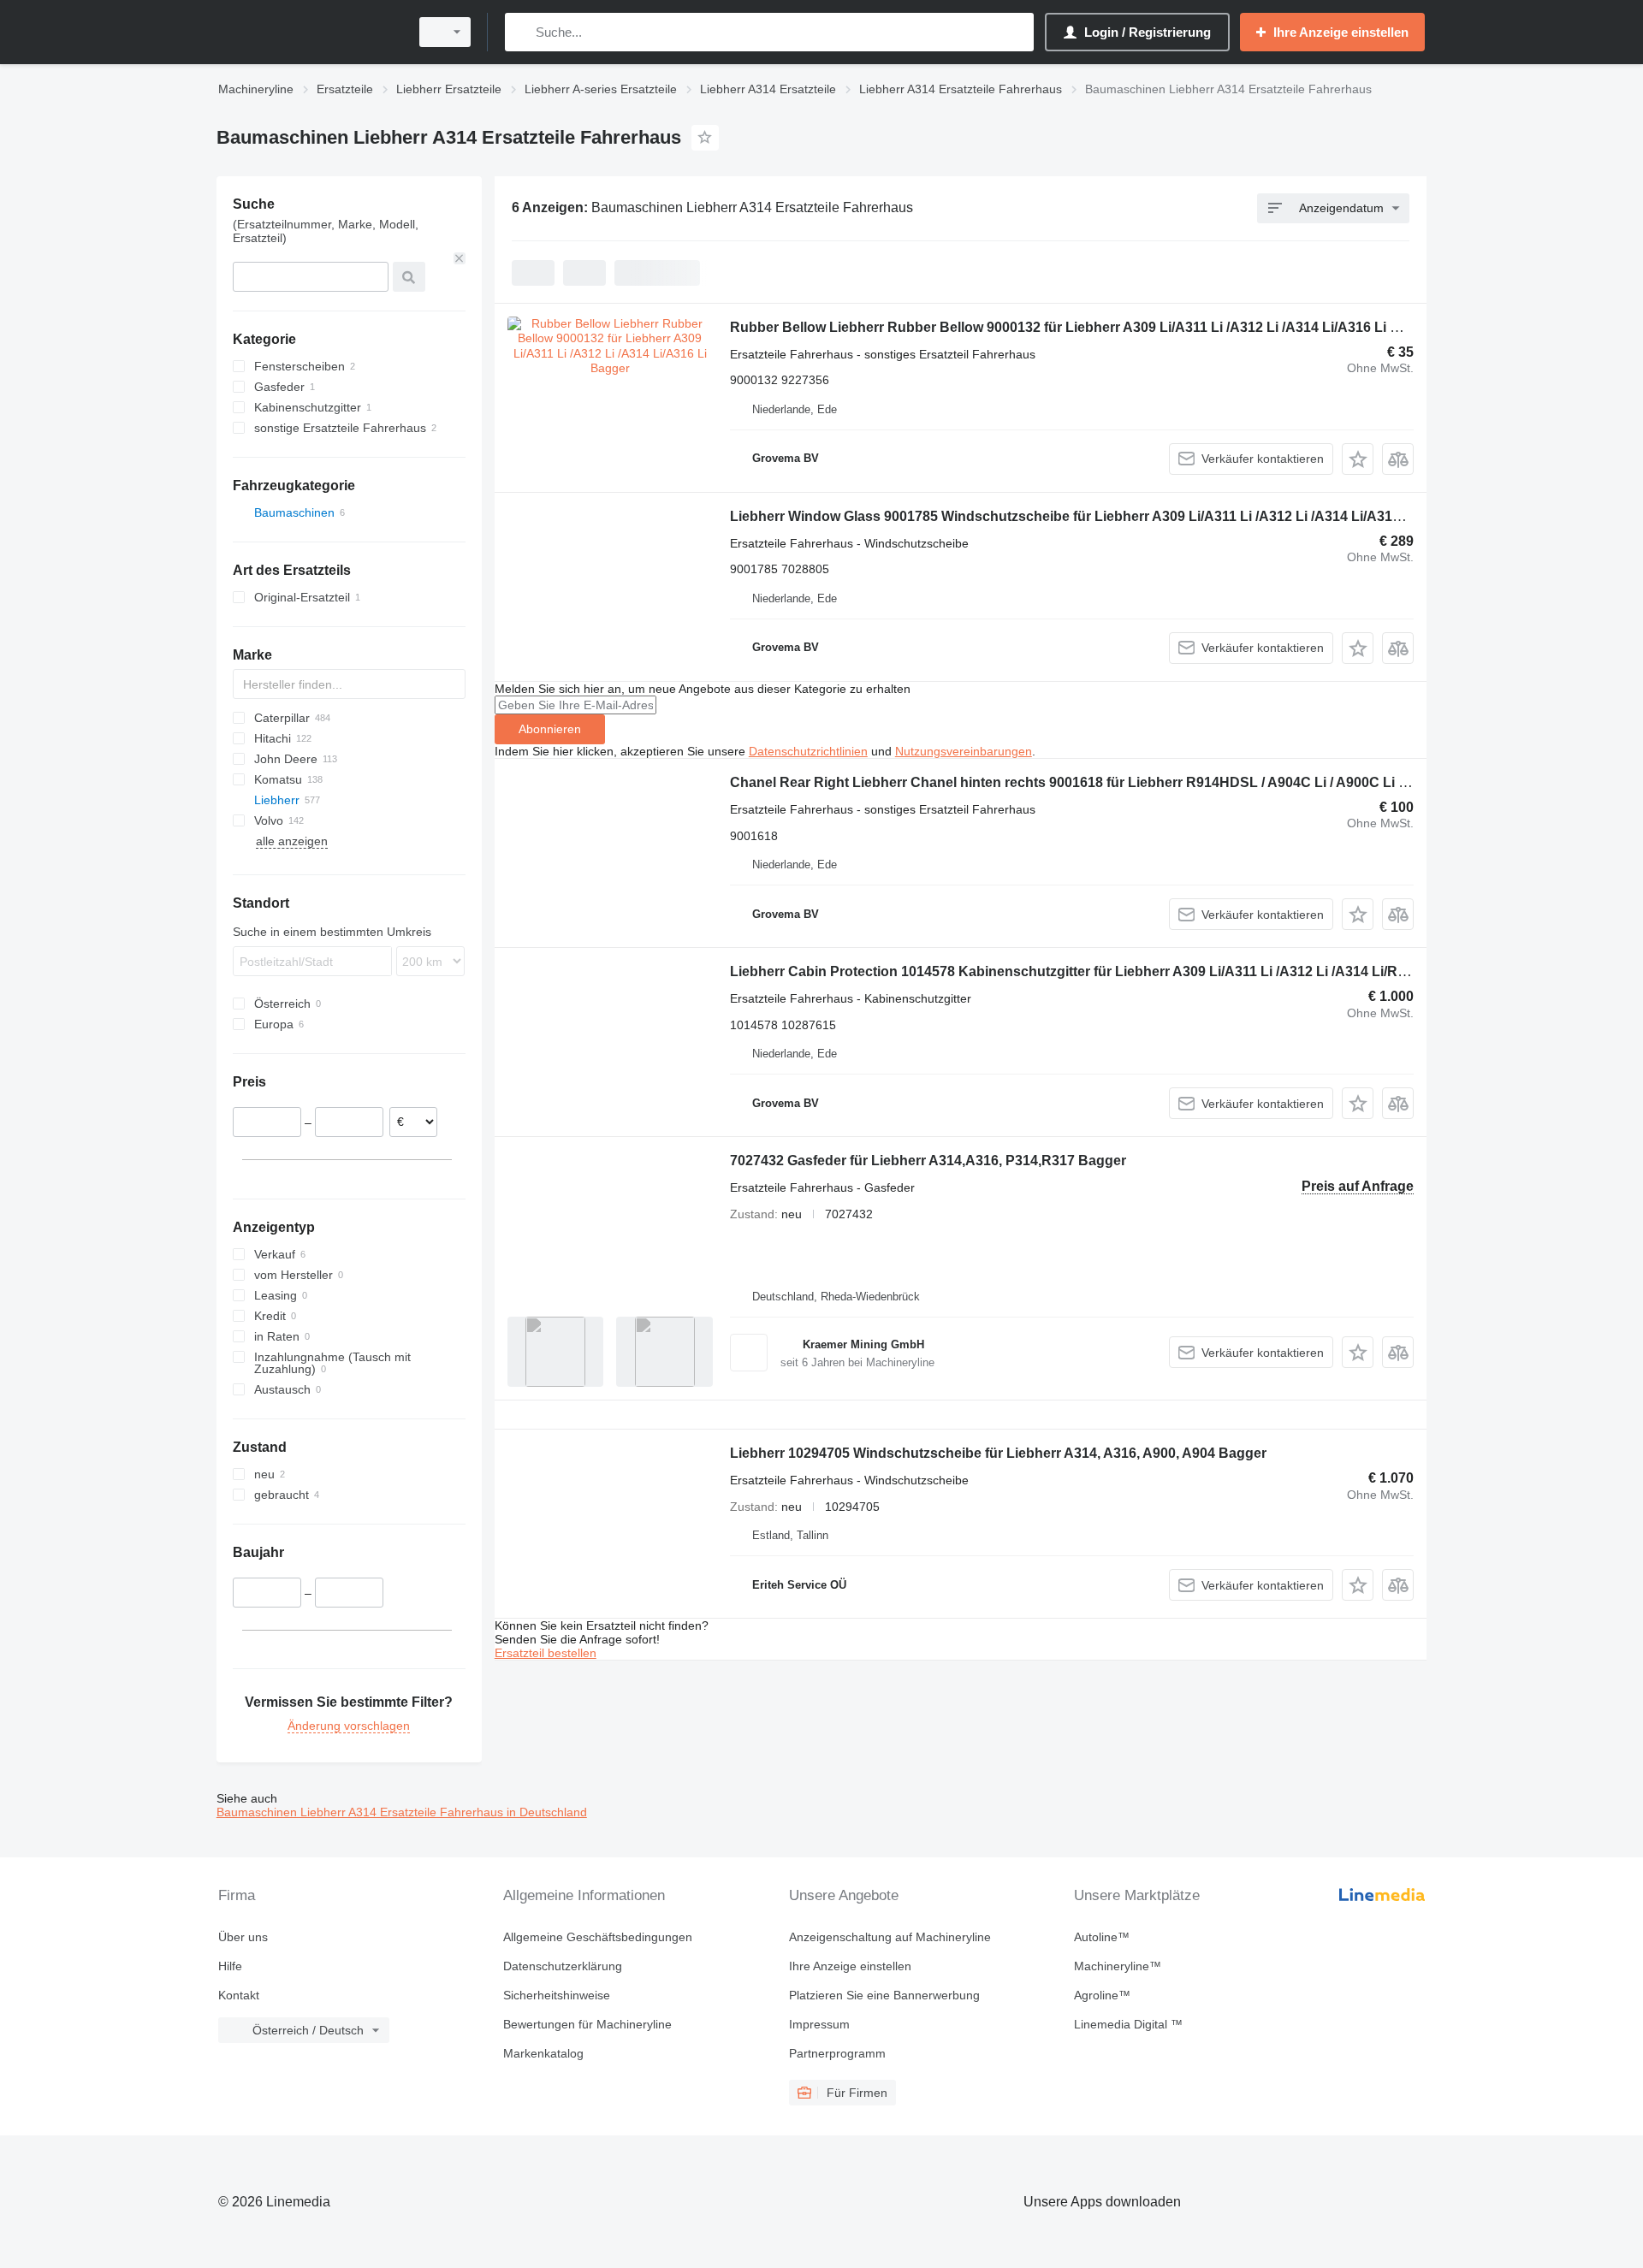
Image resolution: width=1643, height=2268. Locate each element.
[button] (1358, 459)
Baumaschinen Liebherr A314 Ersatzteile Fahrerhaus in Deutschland (402, 1812)
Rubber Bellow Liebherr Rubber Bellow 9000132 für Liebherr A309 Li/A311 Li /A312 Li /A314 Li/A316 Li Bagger (1084, 327)
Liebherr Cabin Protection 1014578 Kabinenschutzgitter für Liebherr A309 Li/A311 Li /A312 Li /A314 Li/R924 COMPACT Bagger (1137, 971)
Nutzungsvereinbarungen (964, 751)
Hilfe (230, 1966)
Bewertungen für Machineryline (587, 2024)
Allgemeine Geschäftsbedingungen (598, 1937)
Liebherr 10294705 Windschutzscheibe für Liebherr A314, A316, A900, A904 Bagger (998, 1453)
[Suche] (522, 32)
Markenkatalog (543, 2053)
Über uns (243, 1937)
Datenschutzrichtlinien (808, 751)
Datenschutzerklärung (563, 1966)
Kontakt (239, 1995)
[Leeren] (460, 258)
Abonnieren (550, 729)
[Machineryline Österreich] (308, 32)
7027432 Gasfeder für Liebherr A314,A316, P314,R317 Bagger (928, 1161)
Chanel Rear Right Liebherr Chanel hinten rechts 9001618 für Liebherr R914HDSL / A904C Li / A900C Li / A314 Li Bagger (1117, 782)
